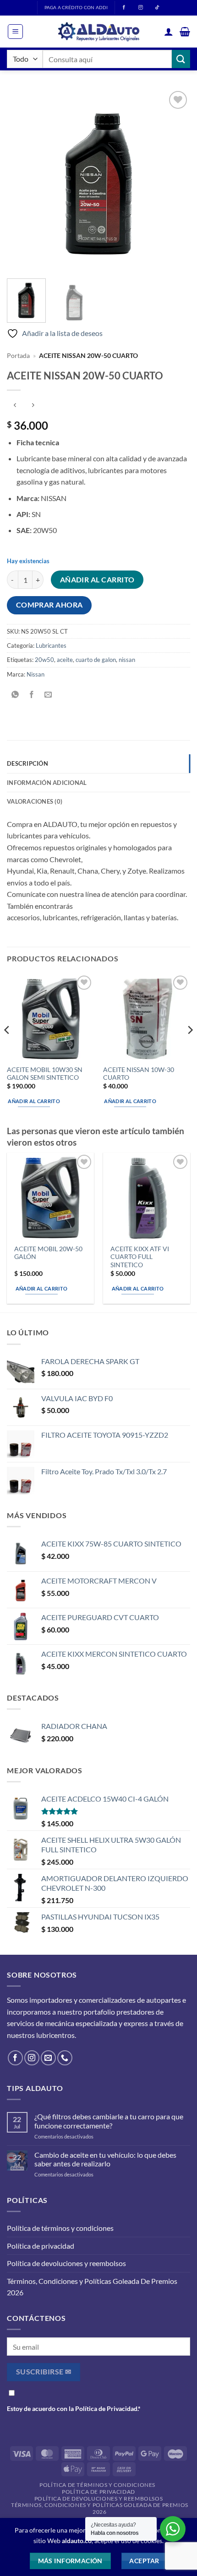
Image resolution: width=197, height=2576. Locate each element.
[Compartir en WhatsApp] (15, 695)
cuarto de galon (96, 660)
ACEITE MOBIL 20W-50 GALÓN (48, 1253)
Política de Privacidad (106, 2408)
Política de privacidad (41, 2246)
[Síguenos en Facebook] (15, 2058)
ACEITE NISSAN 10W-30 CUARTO (139, 1074)
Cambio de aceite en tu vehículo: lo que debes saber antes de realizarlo (105, 2159)
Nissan (36, 674)
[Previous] (22, 180)
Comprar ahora (49, 605)
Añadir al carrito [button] (34, 1101)
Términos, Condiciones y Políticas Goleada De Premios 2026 (92, 2287)
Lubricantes (51, 645)
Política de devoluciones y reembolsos (66, 2263)
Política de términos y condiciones (60, 2228)
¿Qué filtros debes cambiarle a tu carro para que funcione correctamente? (109, 2121)
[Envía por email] (48, 695)
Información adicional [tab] (47, 783)
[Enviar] (181, 59)
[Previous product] (33, 405)
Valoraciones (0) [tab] (35, 801)
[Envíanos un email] (48, 2058)
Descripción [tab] (27, 763)
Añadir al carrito (97, 580)
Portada (18, 356)
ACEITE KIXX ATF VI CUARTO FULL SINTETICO (140, 1257)
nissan (127, 660)
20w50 (44, 660)
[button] (15, 32)
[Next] (175, 180)
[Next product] (15, 405)
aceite (65, 660)
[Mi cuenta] (169, 32)
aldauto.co (77, 2541)
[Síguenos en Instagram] (32, 2058)
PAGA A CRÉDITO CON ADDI (76, 8)
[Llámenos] (65, 2058)
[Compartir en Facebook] (32, 695)
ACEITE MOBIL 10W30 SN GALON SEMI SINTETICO (45, 1074)
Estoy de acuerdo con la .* (74, 2408)
